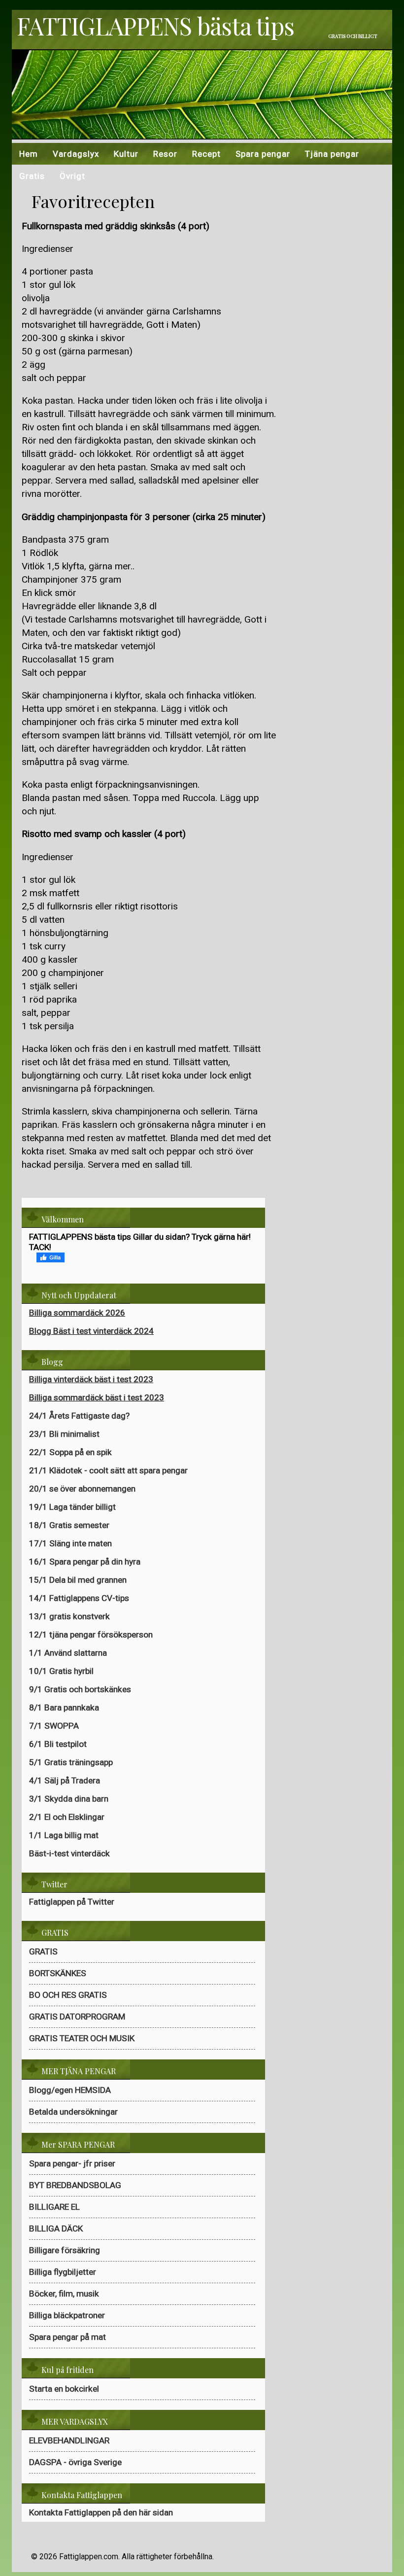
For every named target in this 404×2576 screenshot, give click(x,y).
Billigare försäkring (65, 2250)
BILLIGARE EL (54, 2207)
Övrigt (72, 176)
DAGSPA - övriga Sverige (75, 2462)
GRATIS (43, 1951)
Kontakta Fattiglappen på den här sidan (101, 2512)
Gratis (32, 176)
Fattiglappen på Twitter (72, 1902)
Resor (165, 154)
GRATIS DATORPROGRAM (77, 2017)
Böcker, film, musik (64, 2294)
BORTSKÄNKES (58, 1973)
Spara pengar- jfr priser (72, 2163)
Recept (206, 154)
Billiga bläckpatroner (67, 2315)
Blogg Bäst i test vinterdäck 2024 (91, 1331)
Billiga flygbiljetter (63, 2272)
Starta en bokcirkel (64, 2389)
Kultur (126, 154)
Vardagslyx (76, 154)
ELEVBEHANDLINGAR (69, 2440)
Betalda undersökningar (73, 2112)
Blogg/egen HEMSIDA (70, 2090)
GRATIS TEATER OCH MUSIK (82, 2038)
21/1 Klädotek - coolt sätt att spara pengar (108, 1470)
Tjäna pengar (332, 154)
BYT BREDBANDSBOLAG (75, 2185)
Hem (29, 154)
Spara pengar (263, 154)
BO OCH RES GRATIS (68, 1995)
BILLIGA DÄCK (56, 2228)
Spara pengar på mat (67, 2337)
